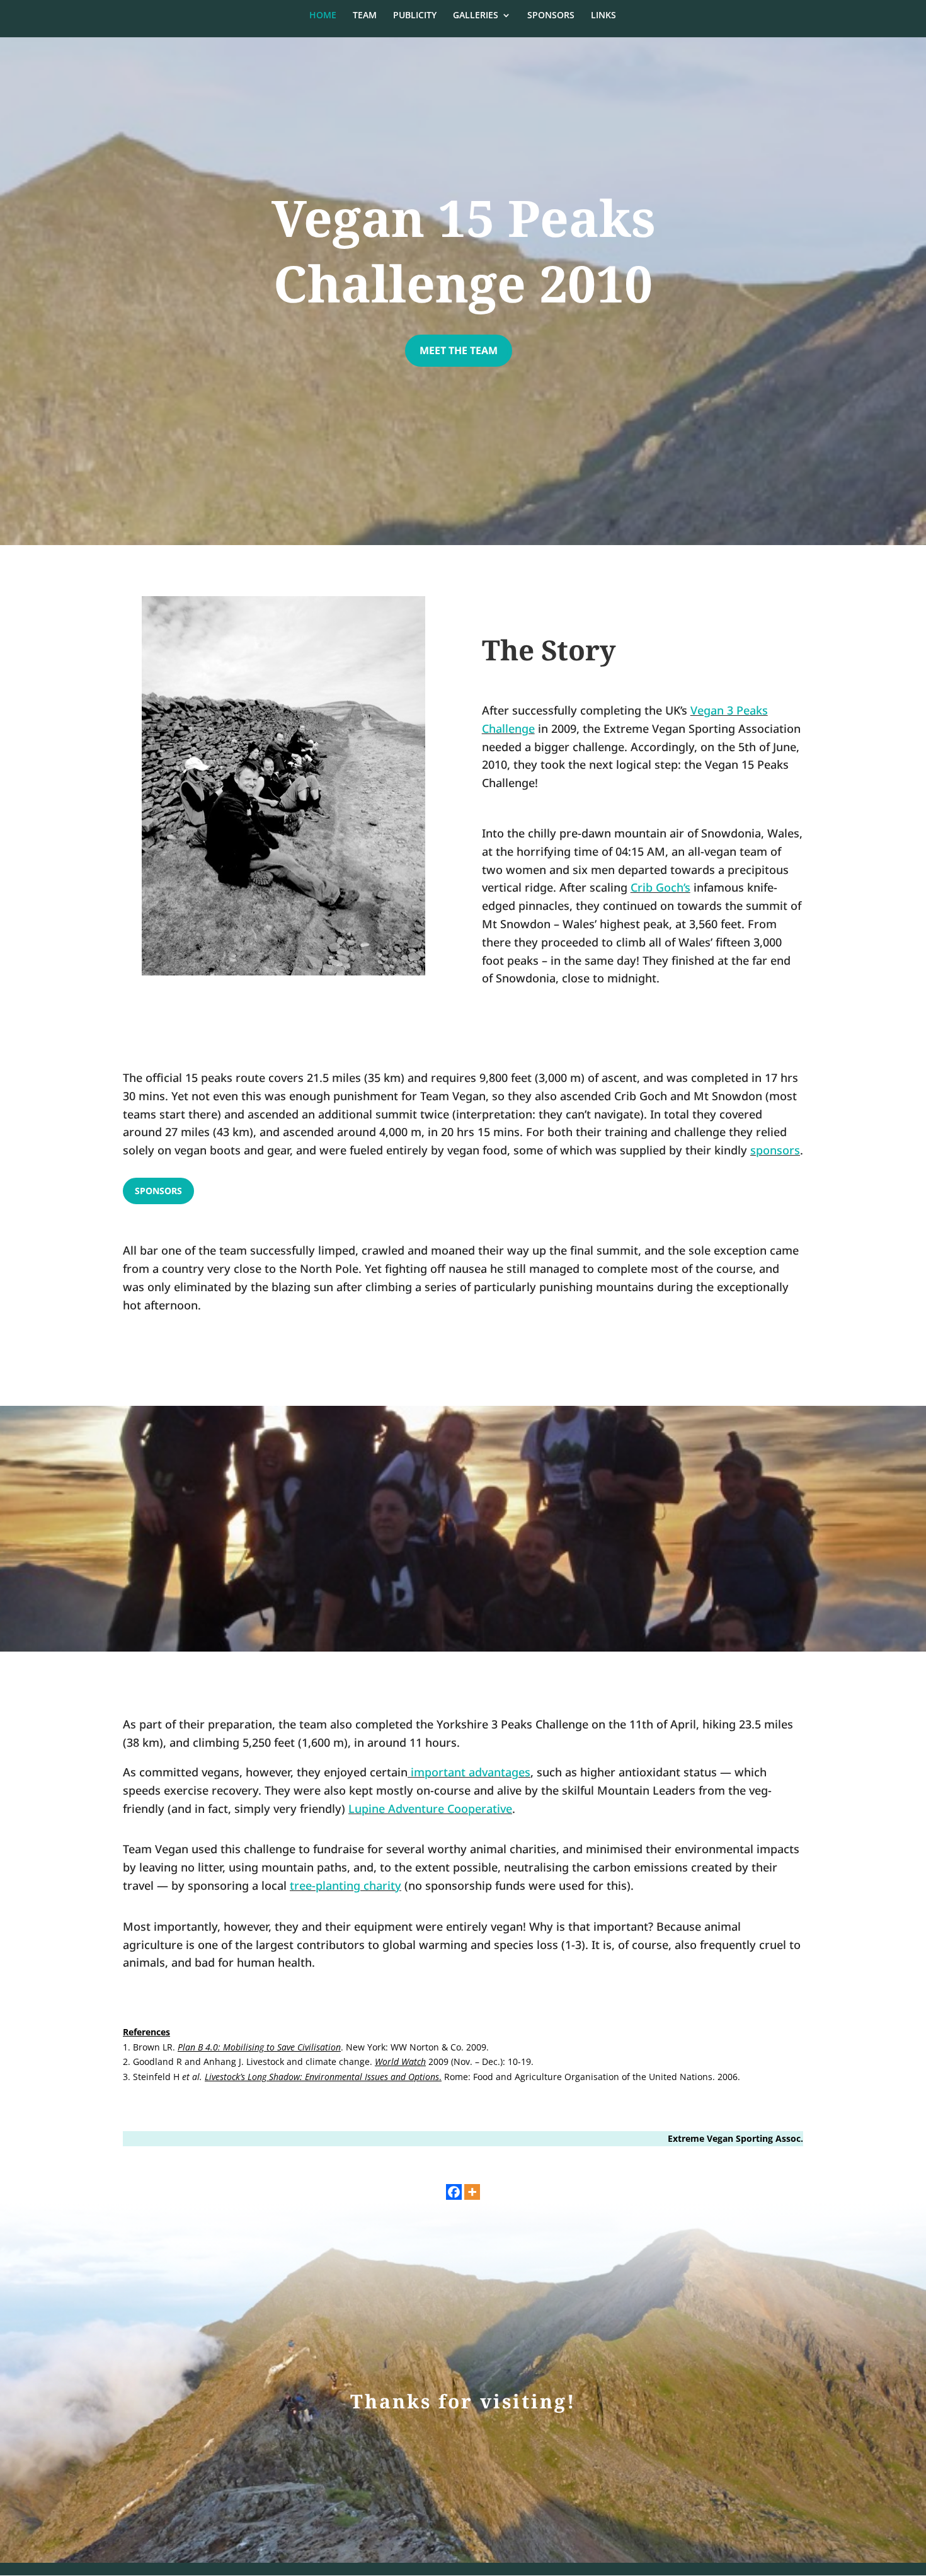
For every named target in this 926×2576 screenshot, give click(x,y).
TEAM (365, 16)
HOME (323, 16)
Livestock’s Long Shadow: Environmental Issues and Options (322, 2077)
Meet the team (459, 350)
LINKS (603, 16)
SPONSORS (551, 16)
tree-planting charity (346, 1885)
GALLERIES (476, 16)
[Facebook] (454, 2192)
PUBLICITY (415, 16)
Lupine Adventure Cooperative (430, 1808)
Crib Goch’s (660, 887)
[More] (472, 2192)
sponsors (775, 1150)
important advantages (471, 1772)
